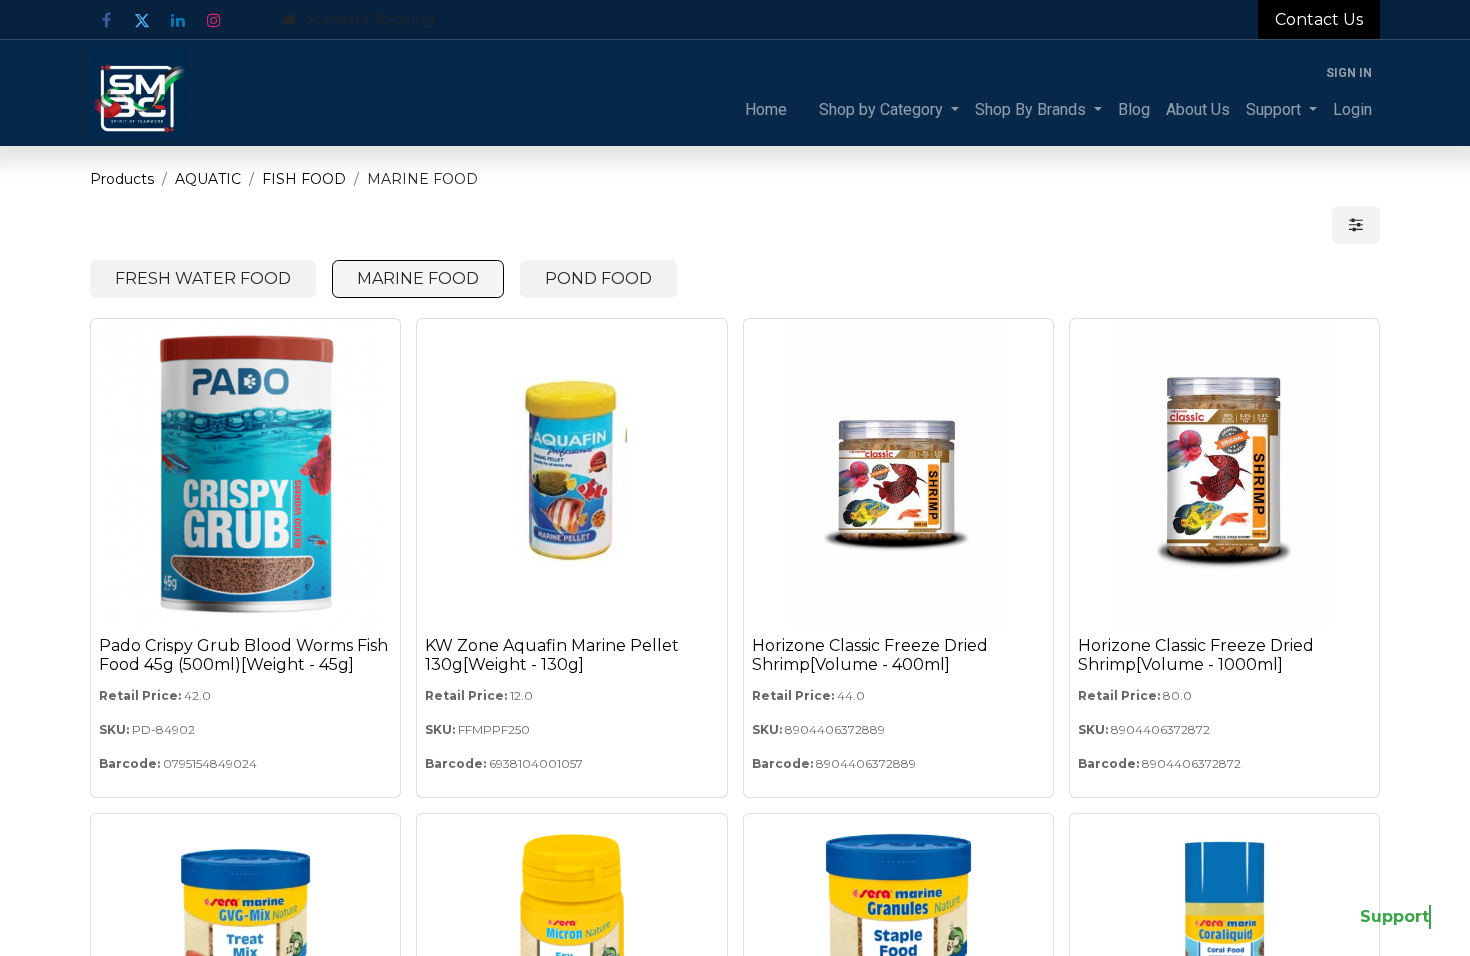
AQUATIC (208, 179)
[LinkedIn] (178, 20)
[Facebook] (106, 20)
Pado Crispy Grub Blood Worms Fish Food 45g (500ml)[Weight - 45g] (243, 655)
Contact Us (1319, 19)
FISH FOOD (304, 179)
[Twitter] (142, 20)
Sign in (1349, 73)
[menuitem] (766, 110)
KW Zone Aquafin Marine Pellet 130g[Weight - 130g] (552, 655)
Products (122, 179)
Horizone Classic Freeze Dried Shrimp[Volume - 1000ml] (1196, 655)
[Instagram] (214, 20)
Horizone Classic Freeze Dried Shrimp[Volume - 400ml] (870, 655)
